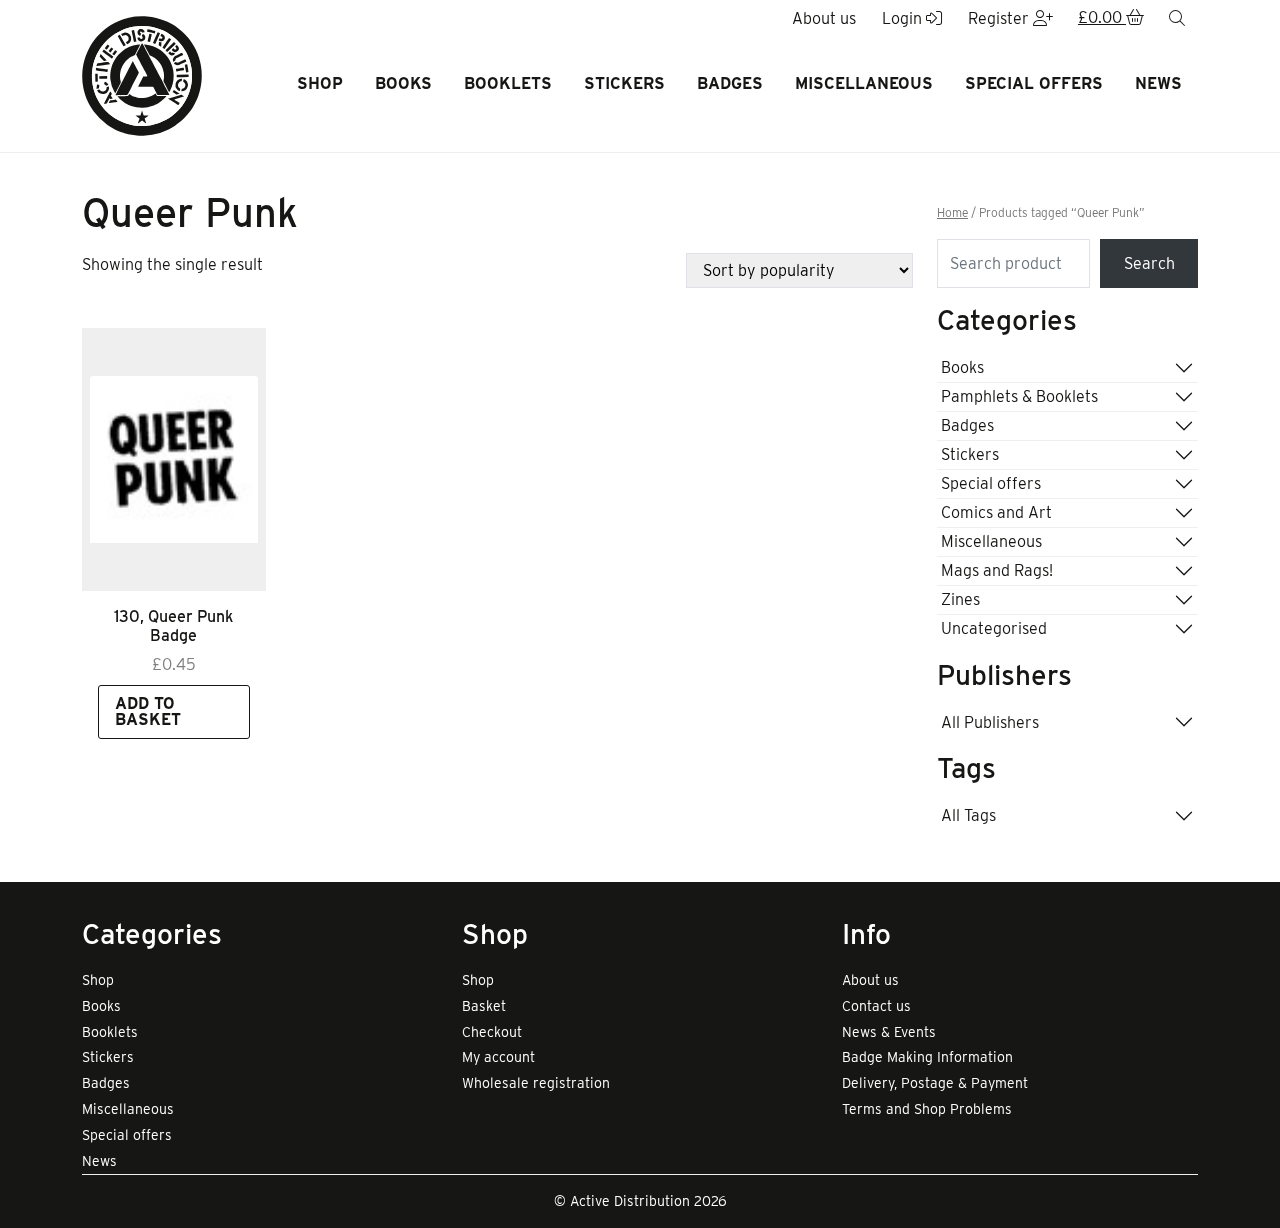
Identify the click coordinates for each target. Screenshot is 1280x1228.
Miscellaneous (864, 83)
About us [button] (824, 18)
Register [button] (1000, 18)
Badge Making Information (927, 1057)
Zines (960, 599)
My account (498, 1057)
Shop (320, 83)
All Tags (968, 815)
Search (1149, 263)
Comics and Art (996, 512)
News (1158, 83)
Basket (484, 1006)
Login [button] (904, 18)
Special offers (1034, 83)
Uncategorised (994, 628)
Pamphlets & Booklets (1019, 396)
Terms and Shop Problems (927, 1109)
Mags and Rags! (997, 570)
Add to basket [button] (148, 711)
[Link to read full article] (174, 459)
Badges (730, 83)
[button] (1111, 19)
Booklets (508, 83)
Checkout (492, 1032)
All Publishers (990, 722)
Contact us (876, 1006)
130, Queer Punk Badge (173, 626)
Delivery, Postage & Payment (935, 1083)
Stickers (624, 83)
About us (870, 980)
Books (403, 83)
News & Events (889, 1032)
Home (952, 213)
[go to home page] (142, 74)
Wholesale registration (536, 1083)
